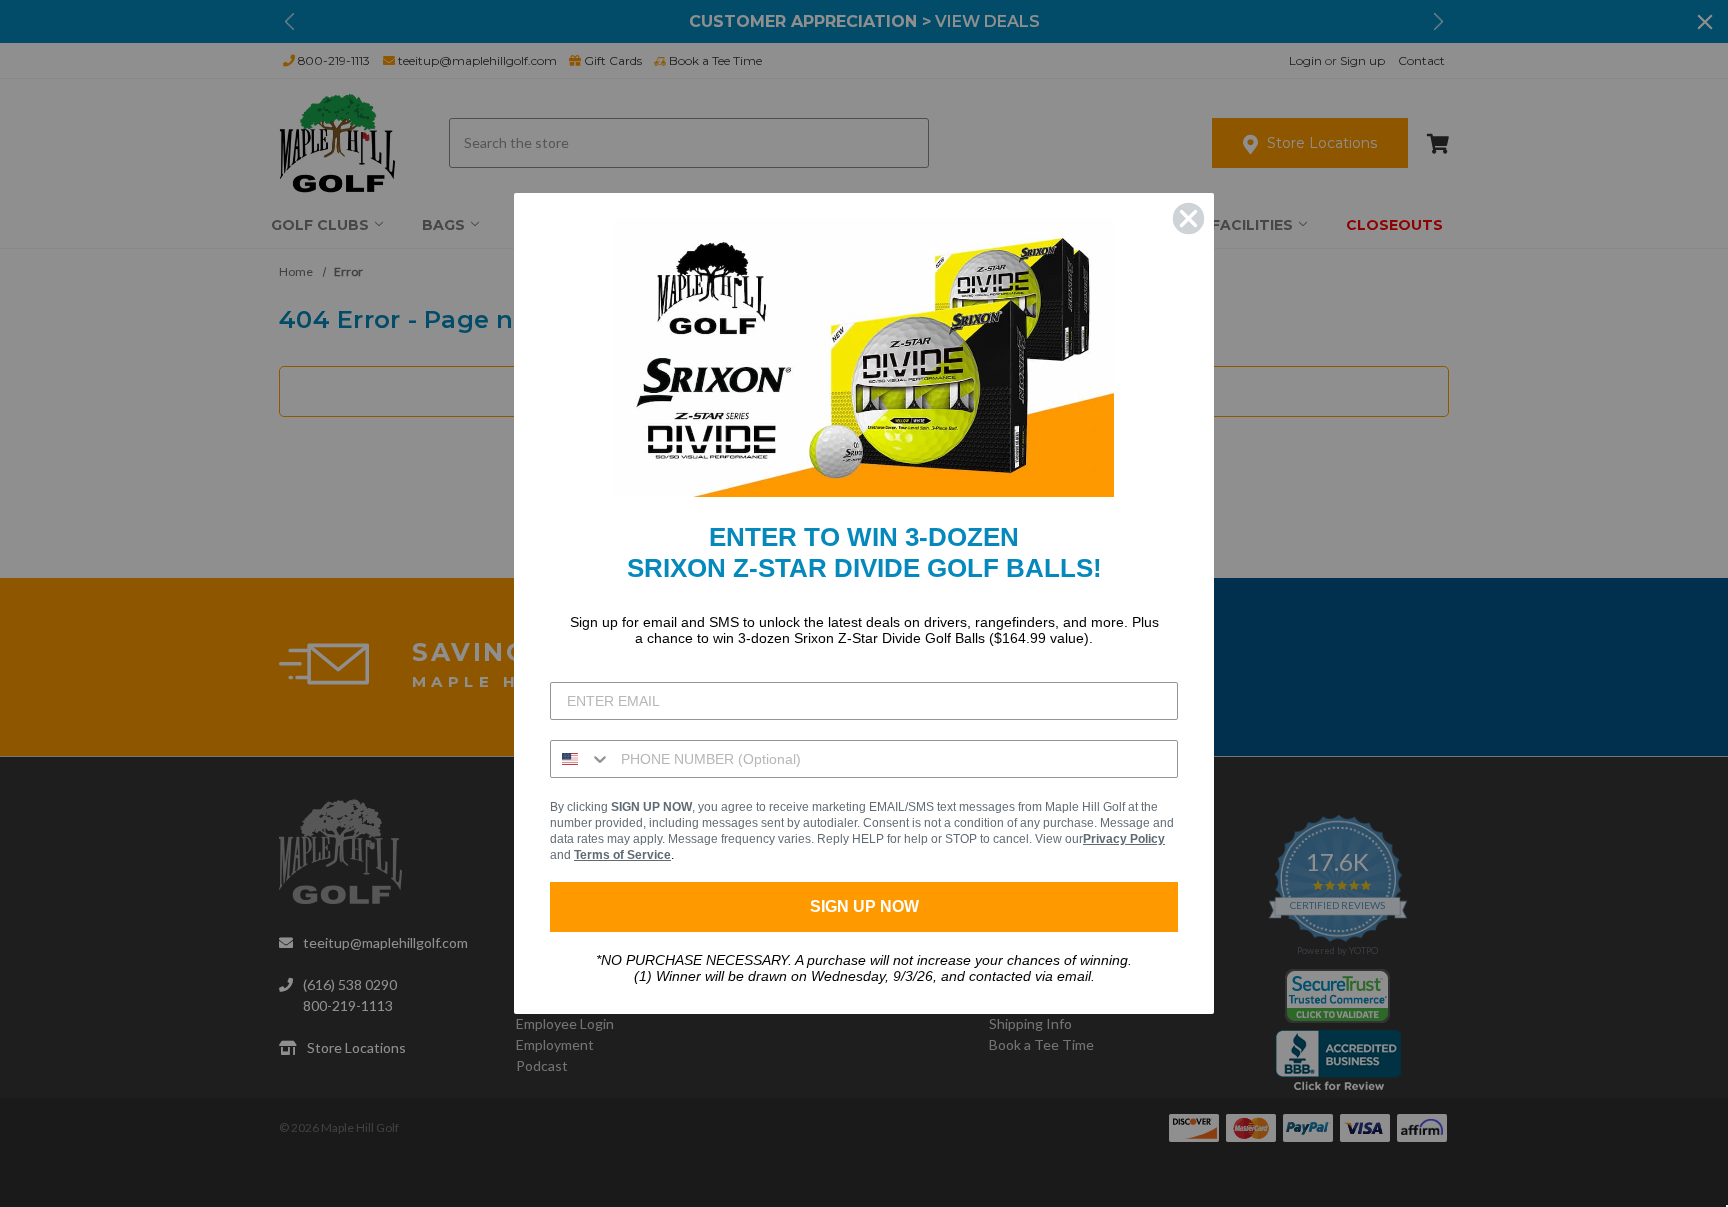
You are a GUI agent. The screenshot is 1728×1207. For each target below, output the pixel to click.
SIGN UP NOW (864, 906)
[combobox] (581, 759)
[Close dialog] (1188, 218)
